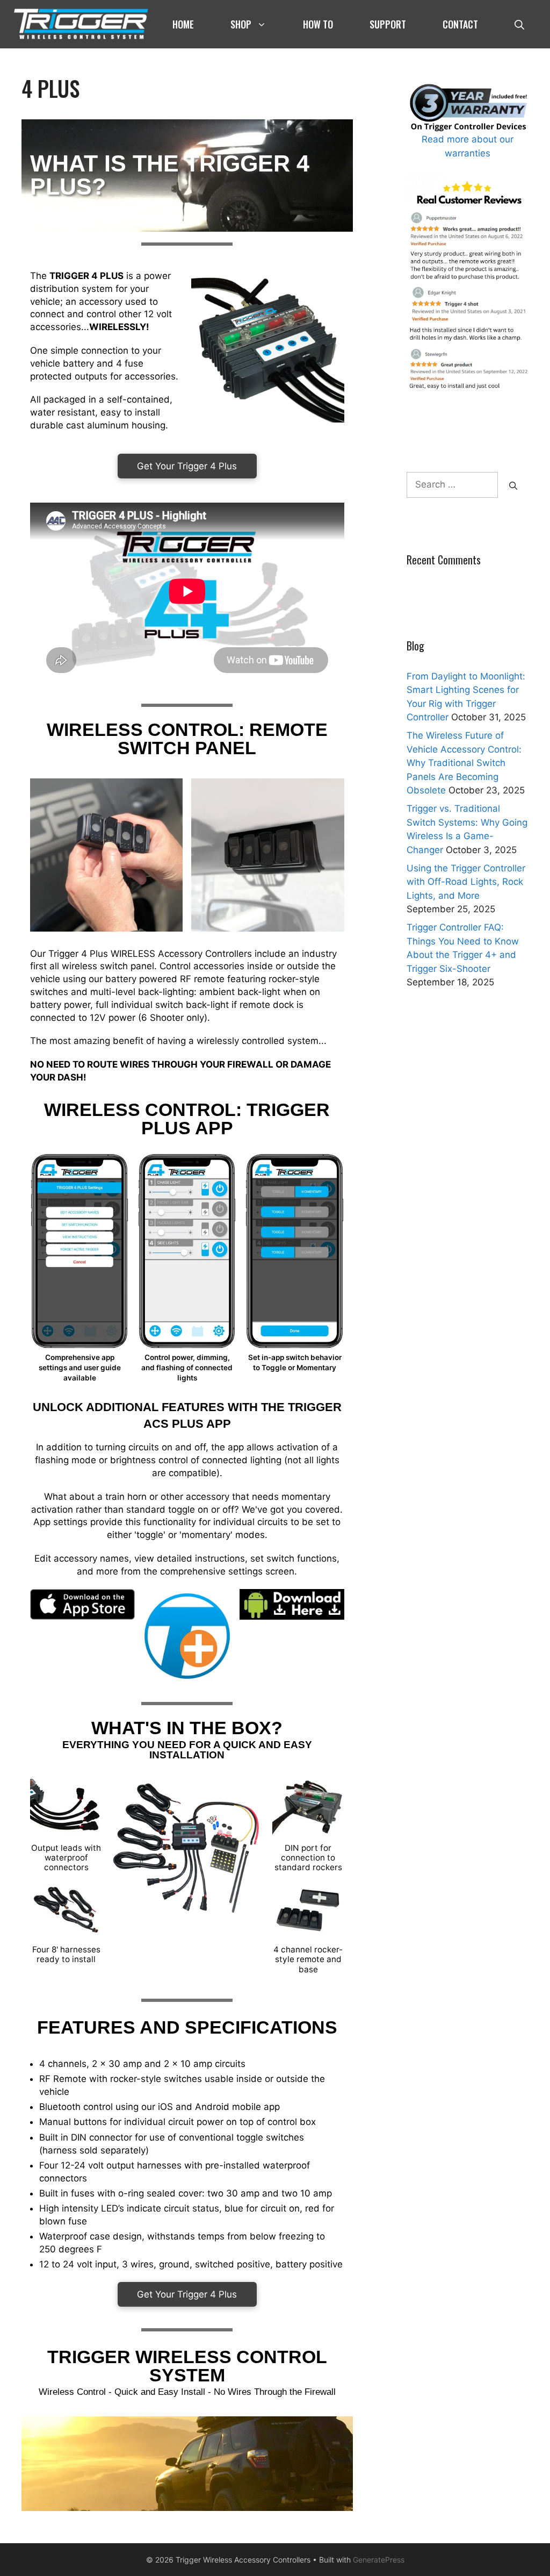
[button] (519, 24)
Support (388, 24)
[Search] (513, 485)
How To (318, 24)
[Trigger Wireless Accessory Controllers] (81, 24)
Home (183, 24)
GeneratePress (379, 2560)
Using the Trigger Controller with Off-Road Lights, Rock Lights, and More (466, 882)
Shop (241, 24)
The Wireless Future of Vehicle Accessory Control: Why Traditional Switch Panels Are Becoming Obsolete (464, 763)
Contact (460, 24)
